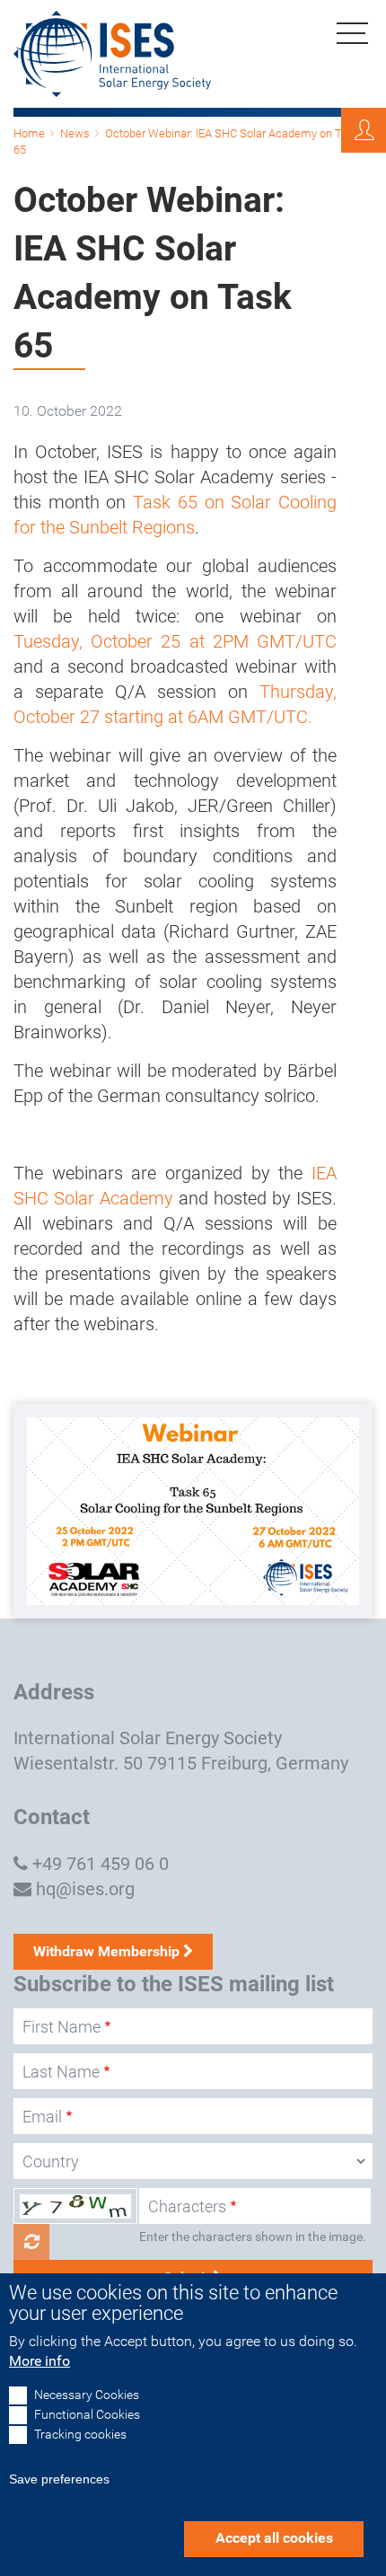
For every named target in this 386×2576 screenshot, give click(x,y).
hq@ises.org (85, 1889)
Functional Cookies (87, 2415)
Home (29, 133)
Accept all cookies (274, 2538)
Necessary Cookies (87, 2395)
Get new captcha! (31, 2242)
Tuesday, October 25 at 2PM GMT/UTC (175, 641)
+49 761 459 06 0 (101, 1864)
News (75, 133)
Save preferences (59, 2479)
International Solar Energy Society (148, 1738)
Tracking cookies (80, 2435)
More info (39, 2361)
